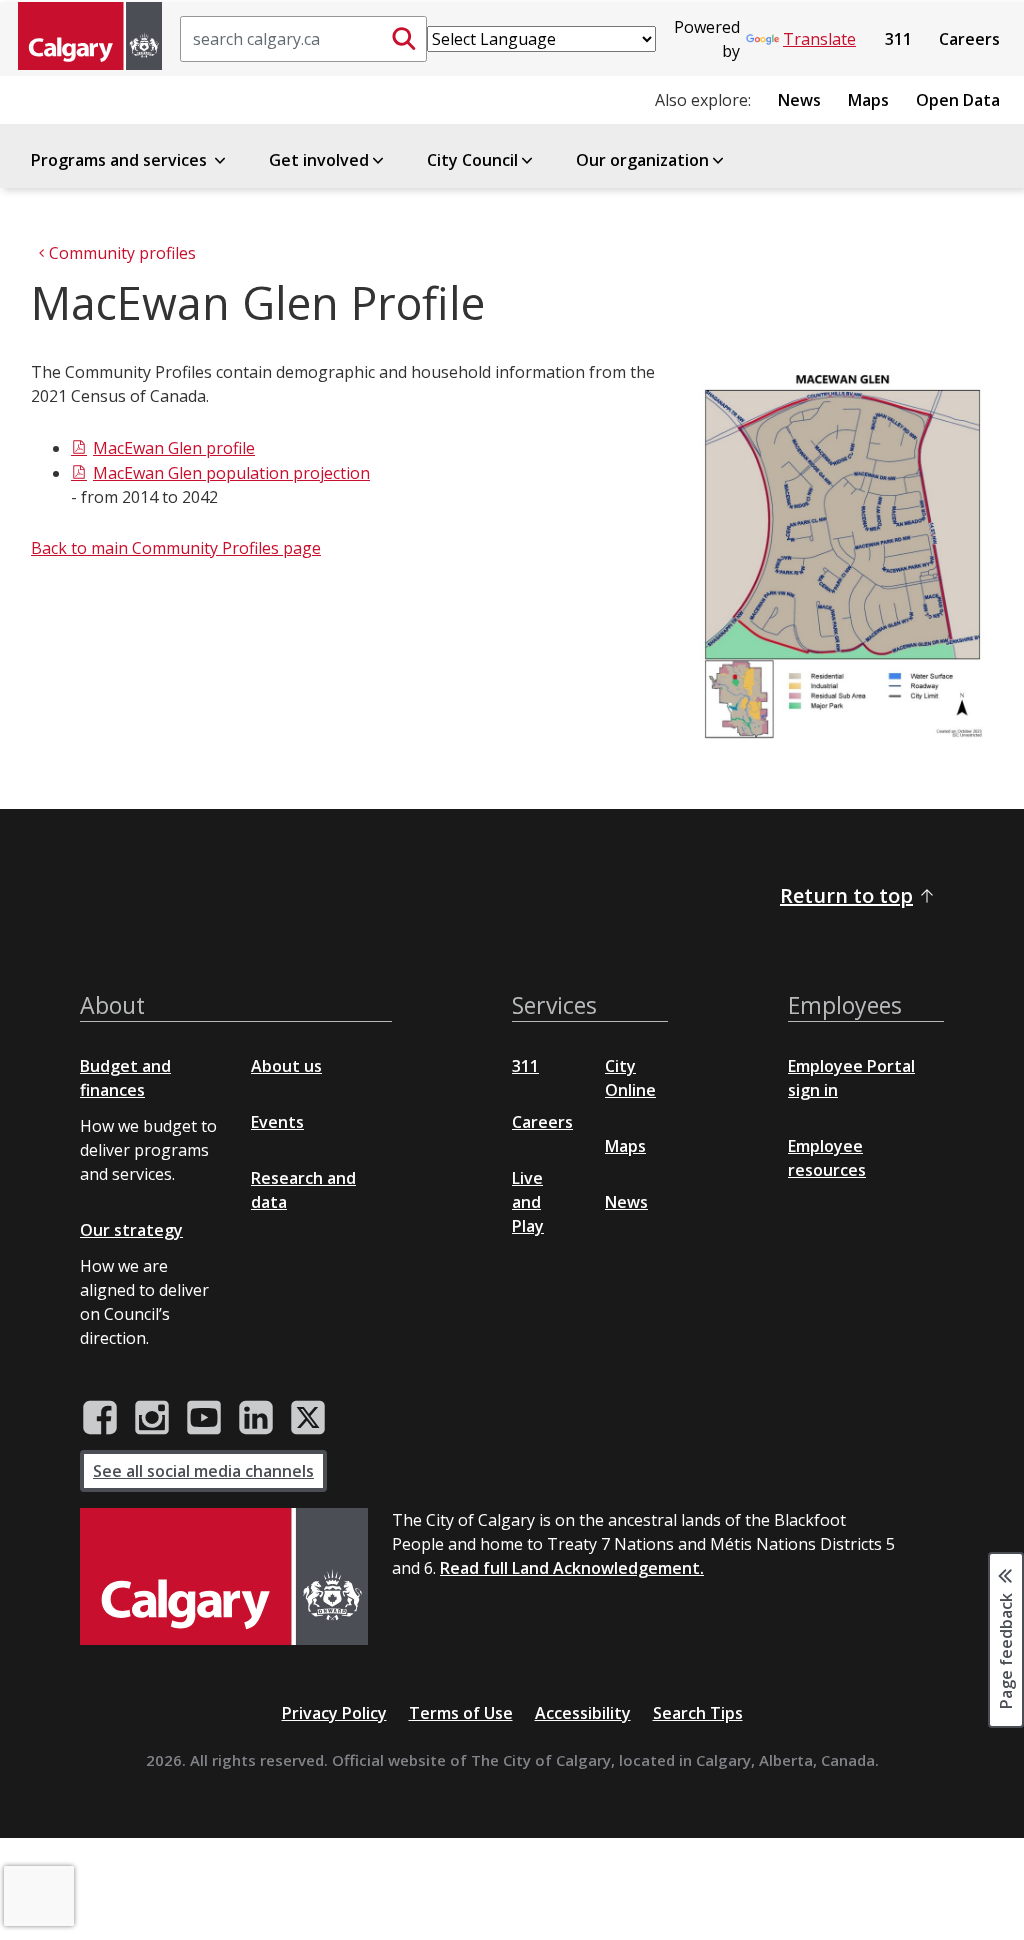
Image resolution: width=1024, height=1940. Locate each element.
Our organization (642, 160)
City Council (472, 160)
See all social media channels (203, 1471)
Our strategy (131, 1230)
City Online (630, 1078)
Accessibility (583, 1713)
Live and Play (528, 1202)
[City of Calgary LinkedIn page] (256, 1418)
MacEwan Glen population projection (231, 473)
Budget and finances (125, 1078)
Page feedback (1006, 1650)
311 (898, 39)
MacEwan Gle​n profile (174, 448)
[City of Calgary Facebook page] (100, 1418)
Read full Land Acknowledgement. (572, 1568)
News (799, 100)
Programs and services (121, 160)
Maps (868, 100)
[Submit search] (404, 39)
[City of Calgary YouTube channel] (204, 1418)
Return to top (846, 895)
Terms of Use (461, 1713)
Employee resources (827, 1158)
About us (286, 1066)
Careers (969, 39)
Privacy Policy (334, 1713)
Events (277, 1122)
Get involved (319, 160)
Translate (819, 39)
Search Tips (698, 1713)
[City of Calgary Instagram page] (152, 1418)
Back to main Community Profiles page (176, 548)
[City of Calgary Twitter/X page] (308, 1418)
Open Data (958, 100)
